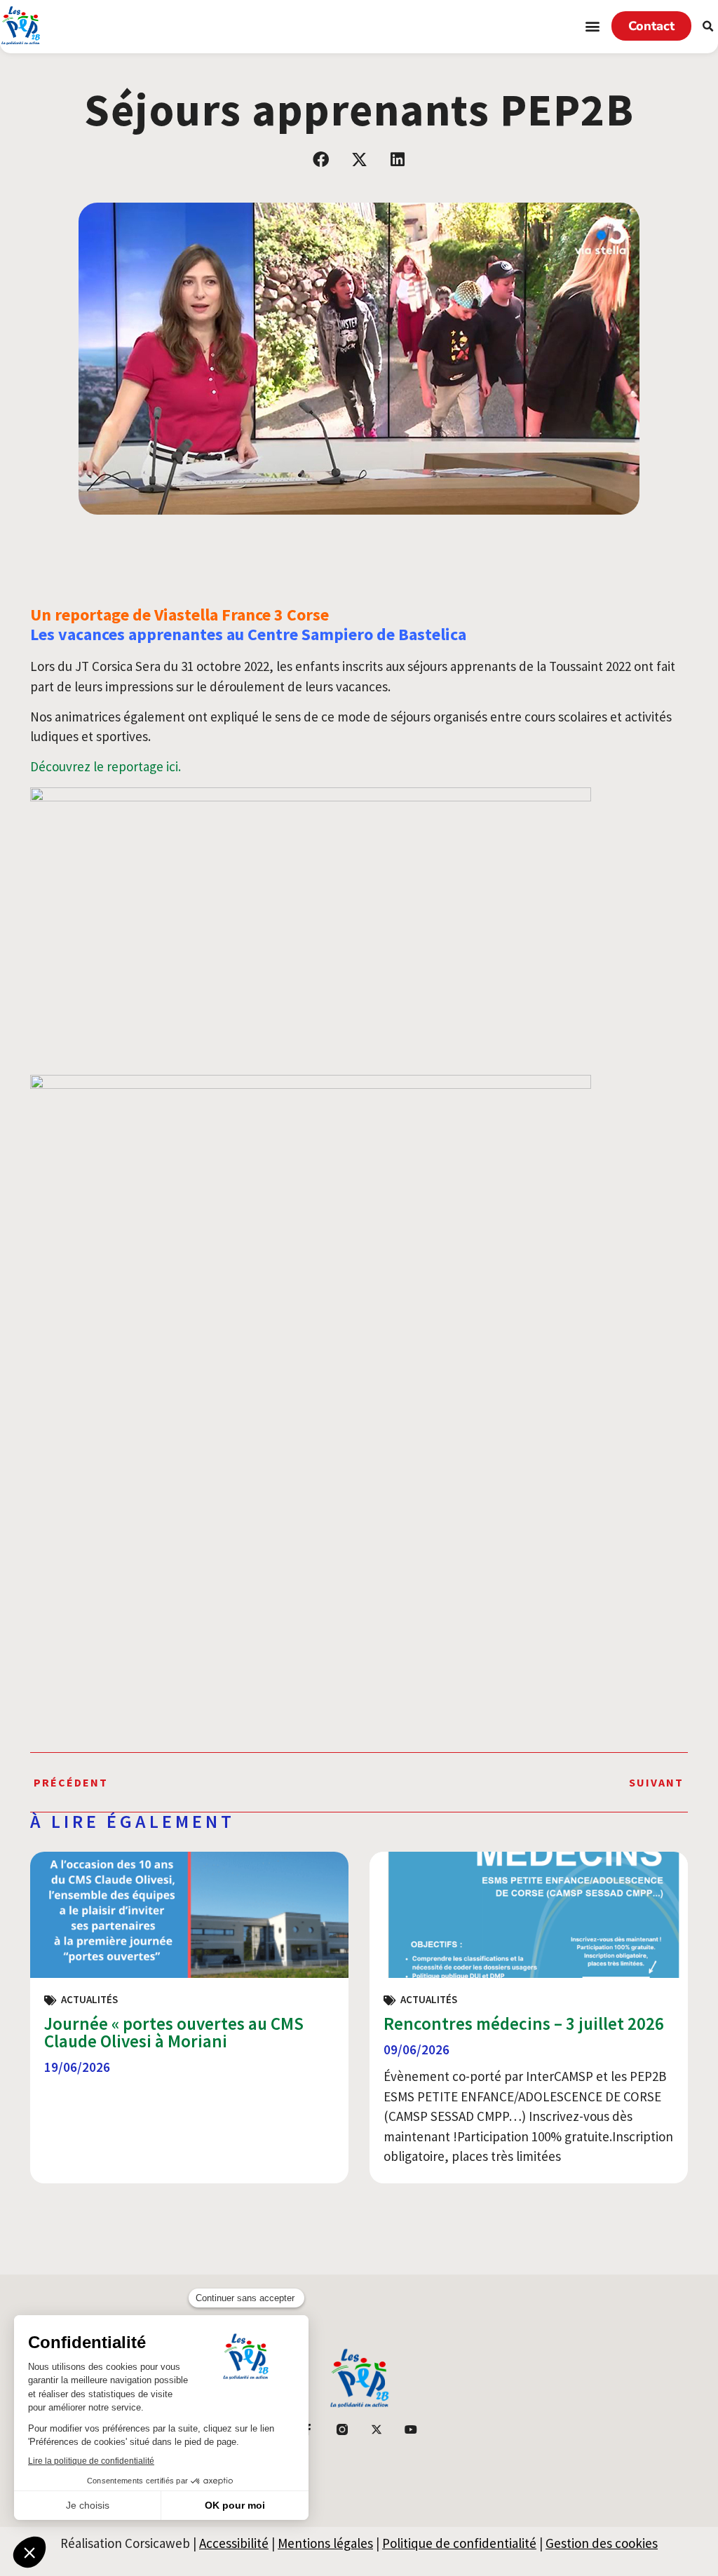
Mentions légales (325, 2543)
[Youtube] (411, 2429)
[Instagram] (342, 2429)
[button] (593, 26)
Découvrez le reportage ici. (106, 766)
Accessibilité (234, 2543)
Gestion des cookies (602, 2543)
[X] (377, 2429)
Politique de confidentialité (459, 2543)
